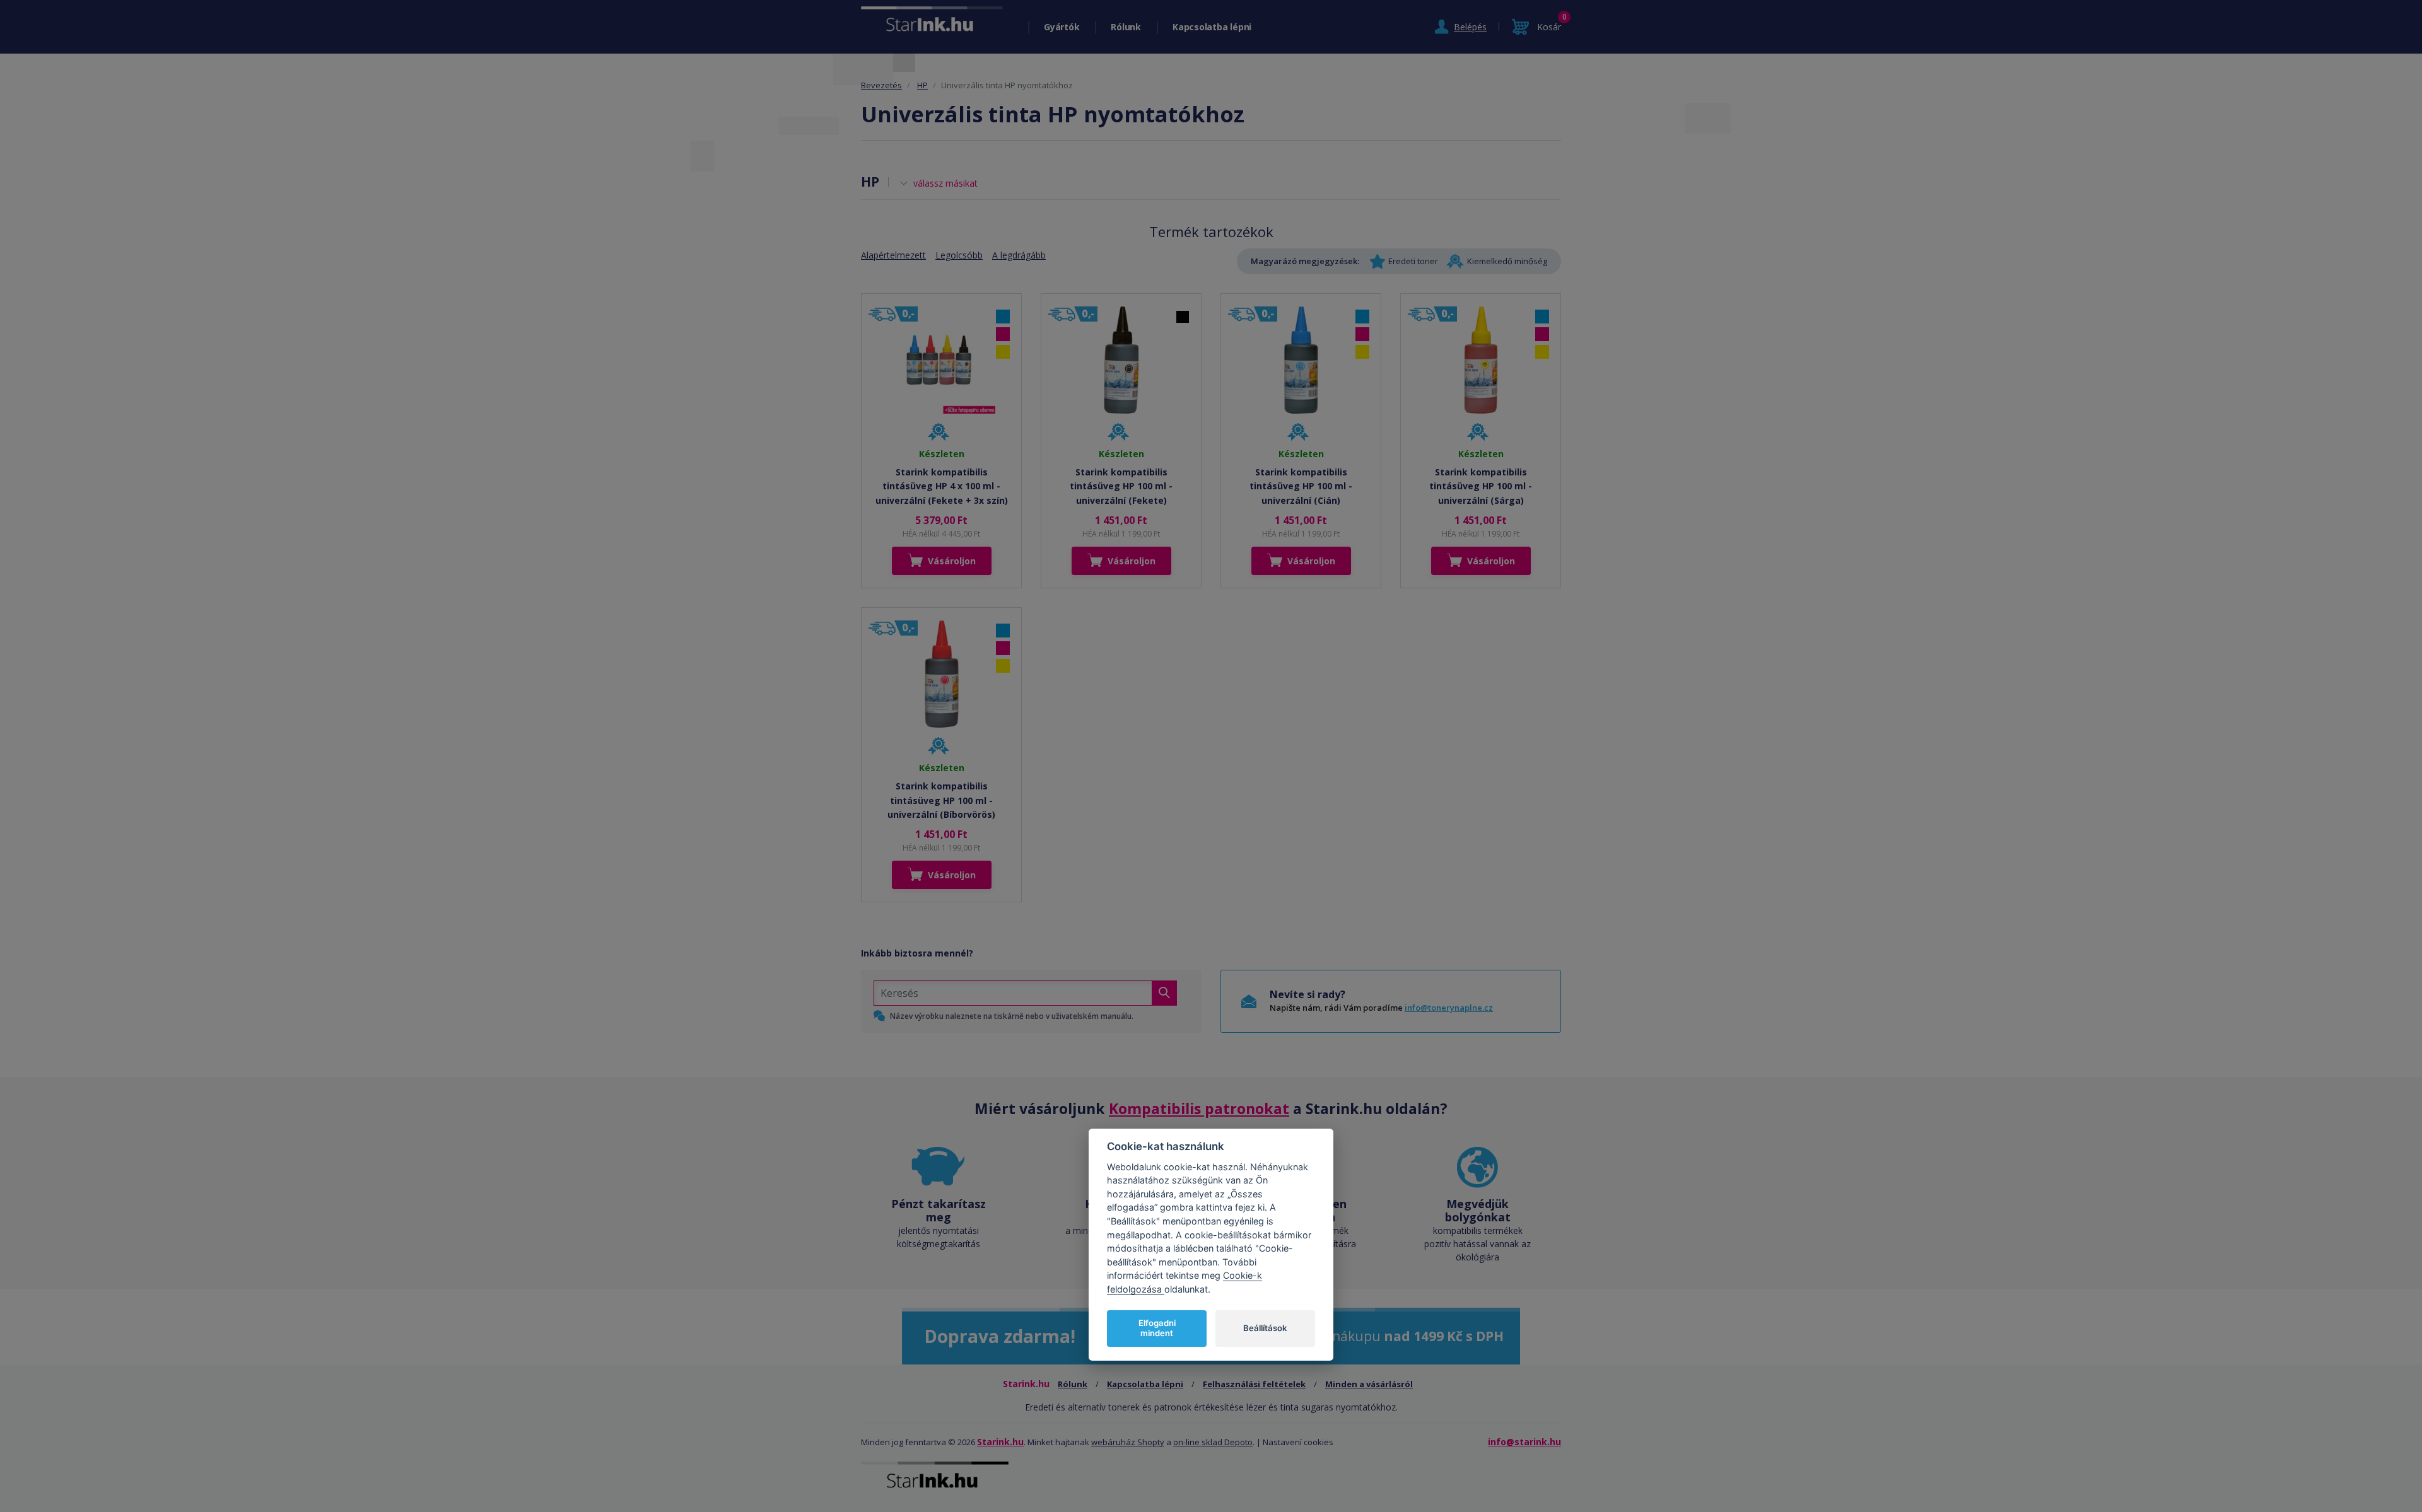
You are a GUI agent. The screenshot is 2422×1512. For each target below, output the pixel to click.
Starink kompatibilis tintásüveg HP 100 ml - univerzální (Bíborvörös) (941, 800)
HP (922, 85)
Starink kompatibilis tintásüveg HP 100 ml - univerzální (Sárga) (1481, 486)
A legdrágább (1019, 255)
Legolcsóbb (959, 255)
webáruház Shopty (1128, 1442)
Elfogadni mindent (1157, 1328)
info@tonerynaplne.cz (1449, 1008)
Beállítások (1265, 1328)
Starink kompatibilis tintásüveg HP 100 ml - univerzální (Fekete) (1121, 486)
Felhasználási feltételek (1254, 1384)
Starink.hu (1000, 1442)
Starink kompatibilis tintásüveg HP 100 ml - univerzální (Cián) (1301, 486)
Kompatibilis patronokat (1199, 1108)
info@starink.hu (1524, 1442)
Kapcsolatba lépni (1212, 27)
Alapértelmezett (893, 255)
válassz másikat (945, 183)
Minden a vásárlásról (1369, 1384)
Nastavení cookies (1298, 1442)
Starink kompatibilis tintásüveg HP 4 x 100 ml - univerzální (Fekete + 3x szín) (942, 486)
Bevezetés (881, 85)
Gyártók (1062, 27)
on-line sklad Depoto (1213, 1442)
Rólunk (1126, 27)
